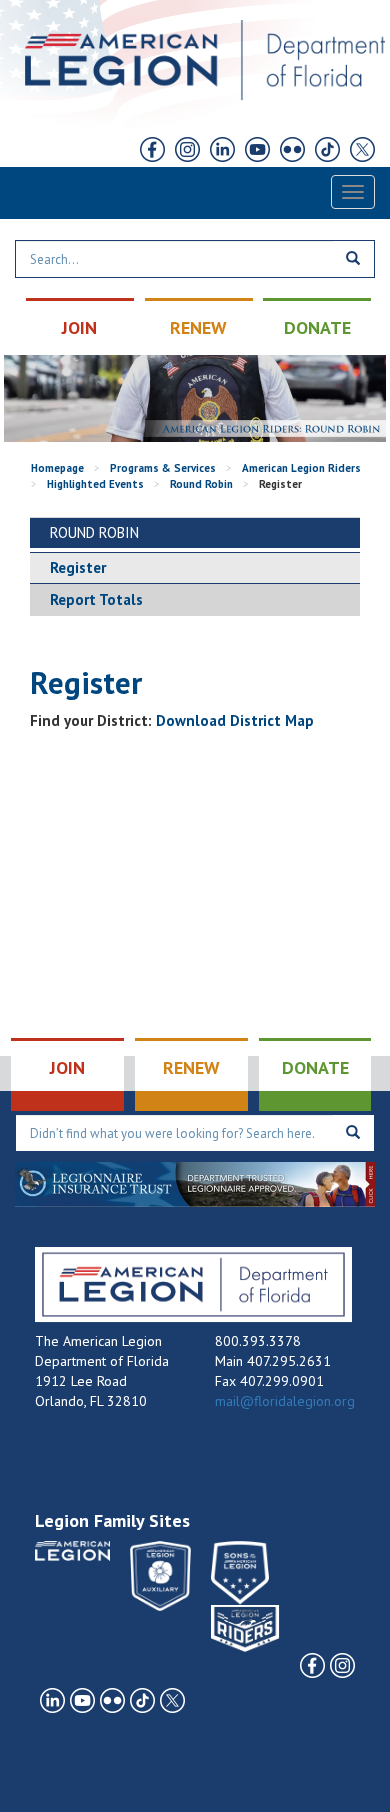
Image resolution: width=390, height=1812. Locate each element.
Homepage (57, 468)
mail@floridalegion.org (285, 1401)
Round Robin (201, 484)
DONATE (317, 327)
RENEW (198, 327)
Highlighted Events (95, 484)
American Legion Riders (301, 468)
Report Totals (96, 599)
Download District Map (235, 720)
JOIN (79, 327)
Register (78, 567)
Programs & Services (163, 468)
